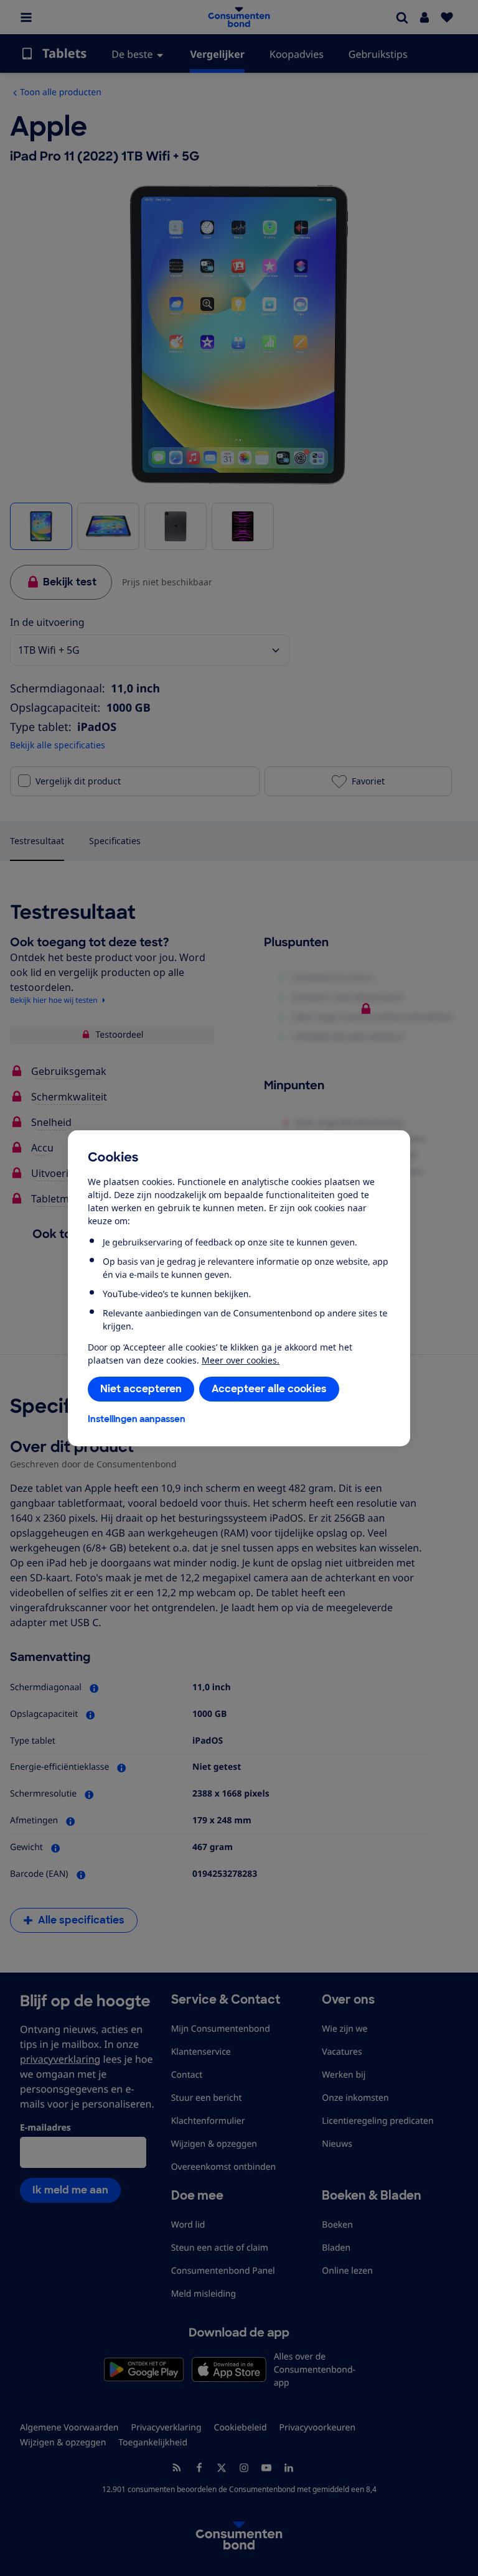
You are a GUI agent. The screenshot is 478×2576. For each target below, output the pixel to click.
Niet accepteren (141, 1389)
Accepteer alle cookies (269, 1389)
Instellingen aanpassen (137, 1419)
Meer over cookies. (241, 1360)
